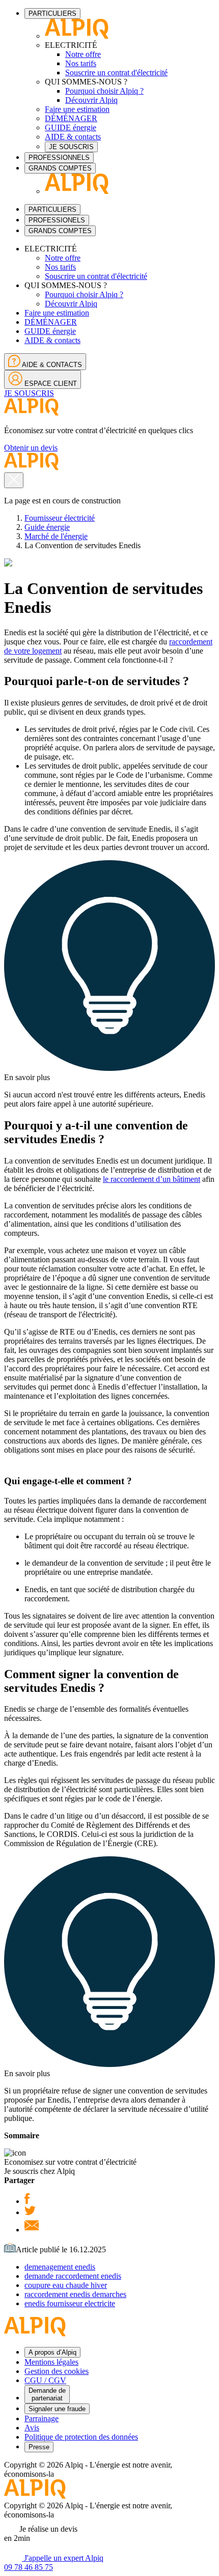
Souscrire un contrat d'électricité (116, 73)
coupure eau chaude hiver (66, 2285)
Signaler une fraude (57, 2409)
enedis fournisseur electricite (70, 2303)
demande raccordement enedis (73, 2276)
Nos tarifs (81, 63)
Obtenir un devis (31, 448)
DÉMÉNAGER (71, 118)
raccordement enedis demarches (75, 2294)
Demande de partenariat (47, 2394)
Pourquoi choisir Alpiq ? (104, 91)
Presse (39, 2447)
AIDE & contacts (73, 137)
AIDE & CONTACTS (51, 365)
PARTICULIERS (52, 13)
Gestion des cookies (57, 2371)
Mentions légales (51, 2362)
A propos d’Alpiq (52, 2352)
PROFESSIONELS (57, 220)
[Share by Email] (32, 2230)
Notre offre (83, 54)
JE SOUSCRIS (71, 147)
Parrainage (42, 2418)
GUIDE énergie (71, 128)
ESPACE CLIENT (50, 384)
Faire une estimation (77, 109)
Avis (32, 2428)
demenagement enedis (60, 2267)
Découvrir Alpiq (91, 100)
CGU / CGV (45, 2380)
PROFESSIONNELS (59, 158)
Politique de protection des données (81, 2437)
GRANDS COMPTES (60, 168)
